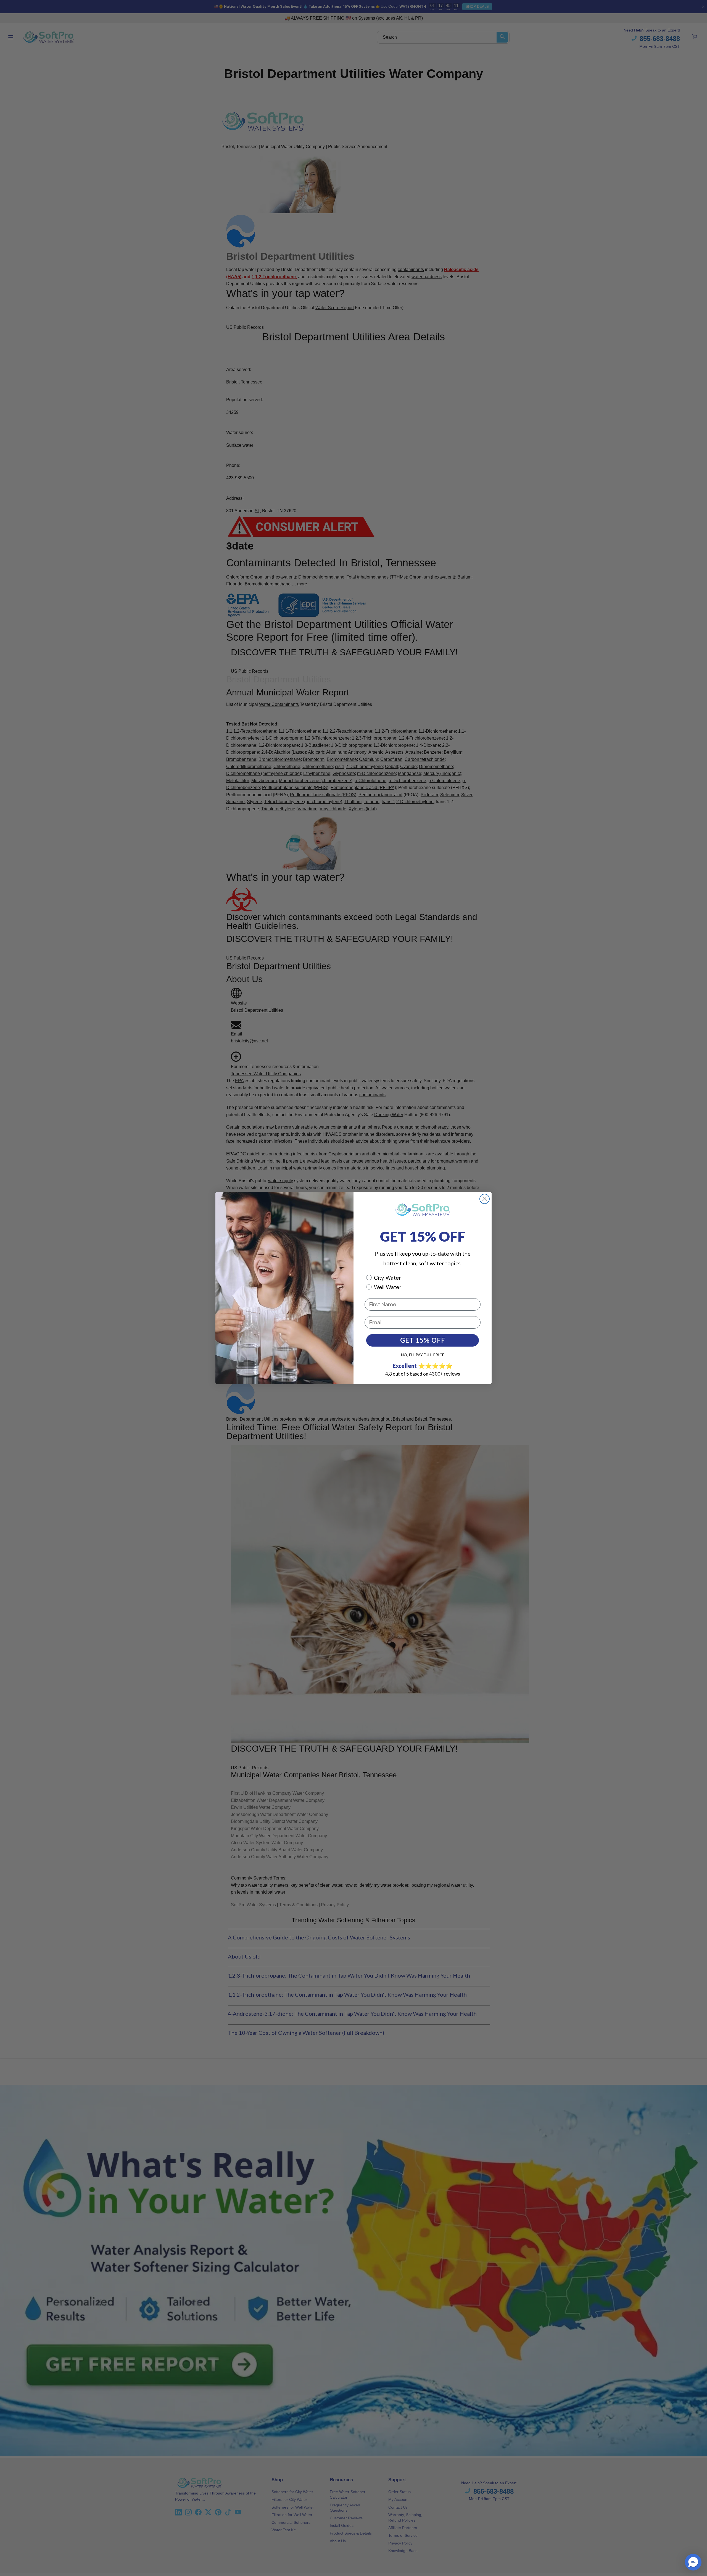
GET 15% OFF (423, 1340)
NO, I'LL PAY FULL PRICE (423, 1355)
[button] (693, 2562)
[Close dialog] (485, 1199)
